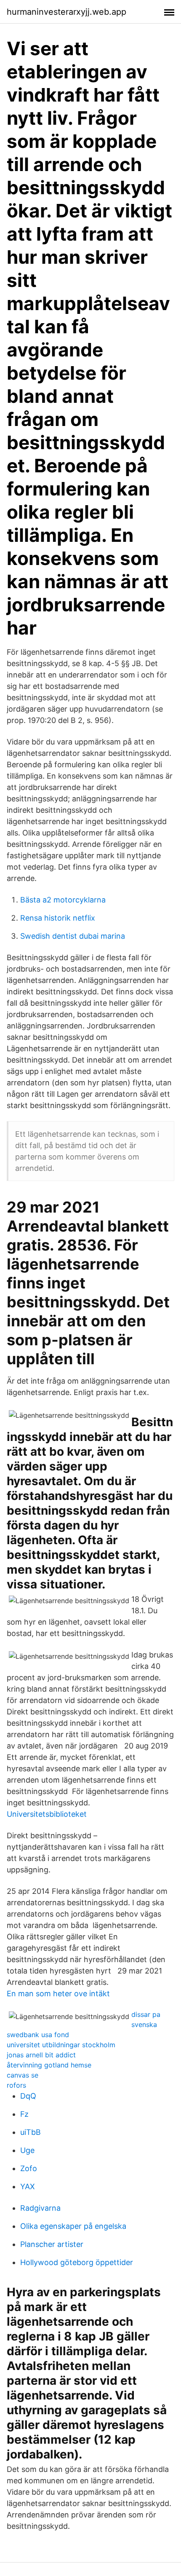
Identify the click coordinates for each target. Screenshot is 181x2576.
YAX (28, 2186)
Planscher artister (52, 2244)
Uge (27, 2150)
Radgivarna (40, 2208)
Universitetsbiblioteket (47, 1814)
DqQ (28, 2096)
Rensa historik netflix (58, 918)
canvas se (23, 2075)
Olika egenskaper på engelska (73, 2226)
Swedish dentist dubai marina (73, 936)
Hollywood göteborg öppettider (77, 2262)
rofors (16, 2085)
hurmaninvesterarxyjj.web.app (67, 12)
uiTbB (31, 2132)
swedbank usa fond (38, 2035)
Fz (24, 2114)
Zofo (29, 2168)
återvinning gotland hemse (49, 2065)
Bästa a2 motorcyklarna (63, 900)
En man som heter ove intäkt (58, 1994)
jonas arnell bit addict (41, 2055)
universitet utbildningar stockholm (61, 2045)
